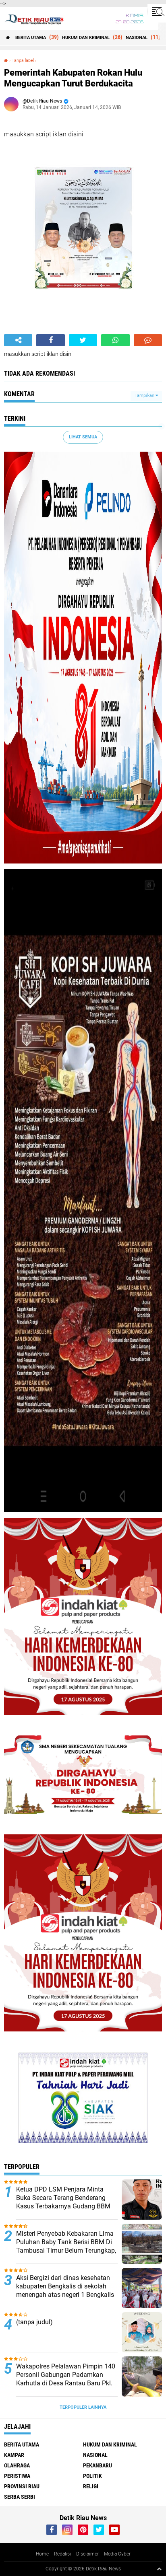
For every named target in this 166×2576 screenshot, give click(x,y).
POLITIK (92, 2476)
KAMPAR (14, 2455)
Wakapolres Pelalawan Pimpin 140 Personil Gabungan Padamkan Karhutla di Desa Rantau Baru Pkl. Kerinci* (66, 2379)
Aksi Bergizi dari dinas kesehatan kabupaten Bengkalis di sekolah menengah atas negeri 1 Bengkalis (65, 2286)
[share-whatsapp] (115, 340)
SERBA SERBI (20, 2497)
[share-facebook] (50, 340)
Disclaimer (87, 2554)
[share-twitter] (83, 340)
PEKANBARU (98, 2465)
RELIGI (91, 2486)
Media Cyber (117, 2554)
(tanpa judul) (34, 2322)
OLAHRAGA (17, 2465)
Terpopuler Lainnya (83, 2407)
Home (42, 2554)
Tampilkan (145, 396)
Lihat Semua (83, 437)
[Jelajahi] (157, 11)
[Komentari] (148, 340)
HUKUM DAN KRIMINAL (86, 38)
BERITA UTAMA (31, 38)
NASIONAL (137, 38)
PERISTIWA (17, 2476)
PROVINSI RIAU (22, 2486)
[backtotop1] (159, 2569)
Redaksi (62, 2554)
